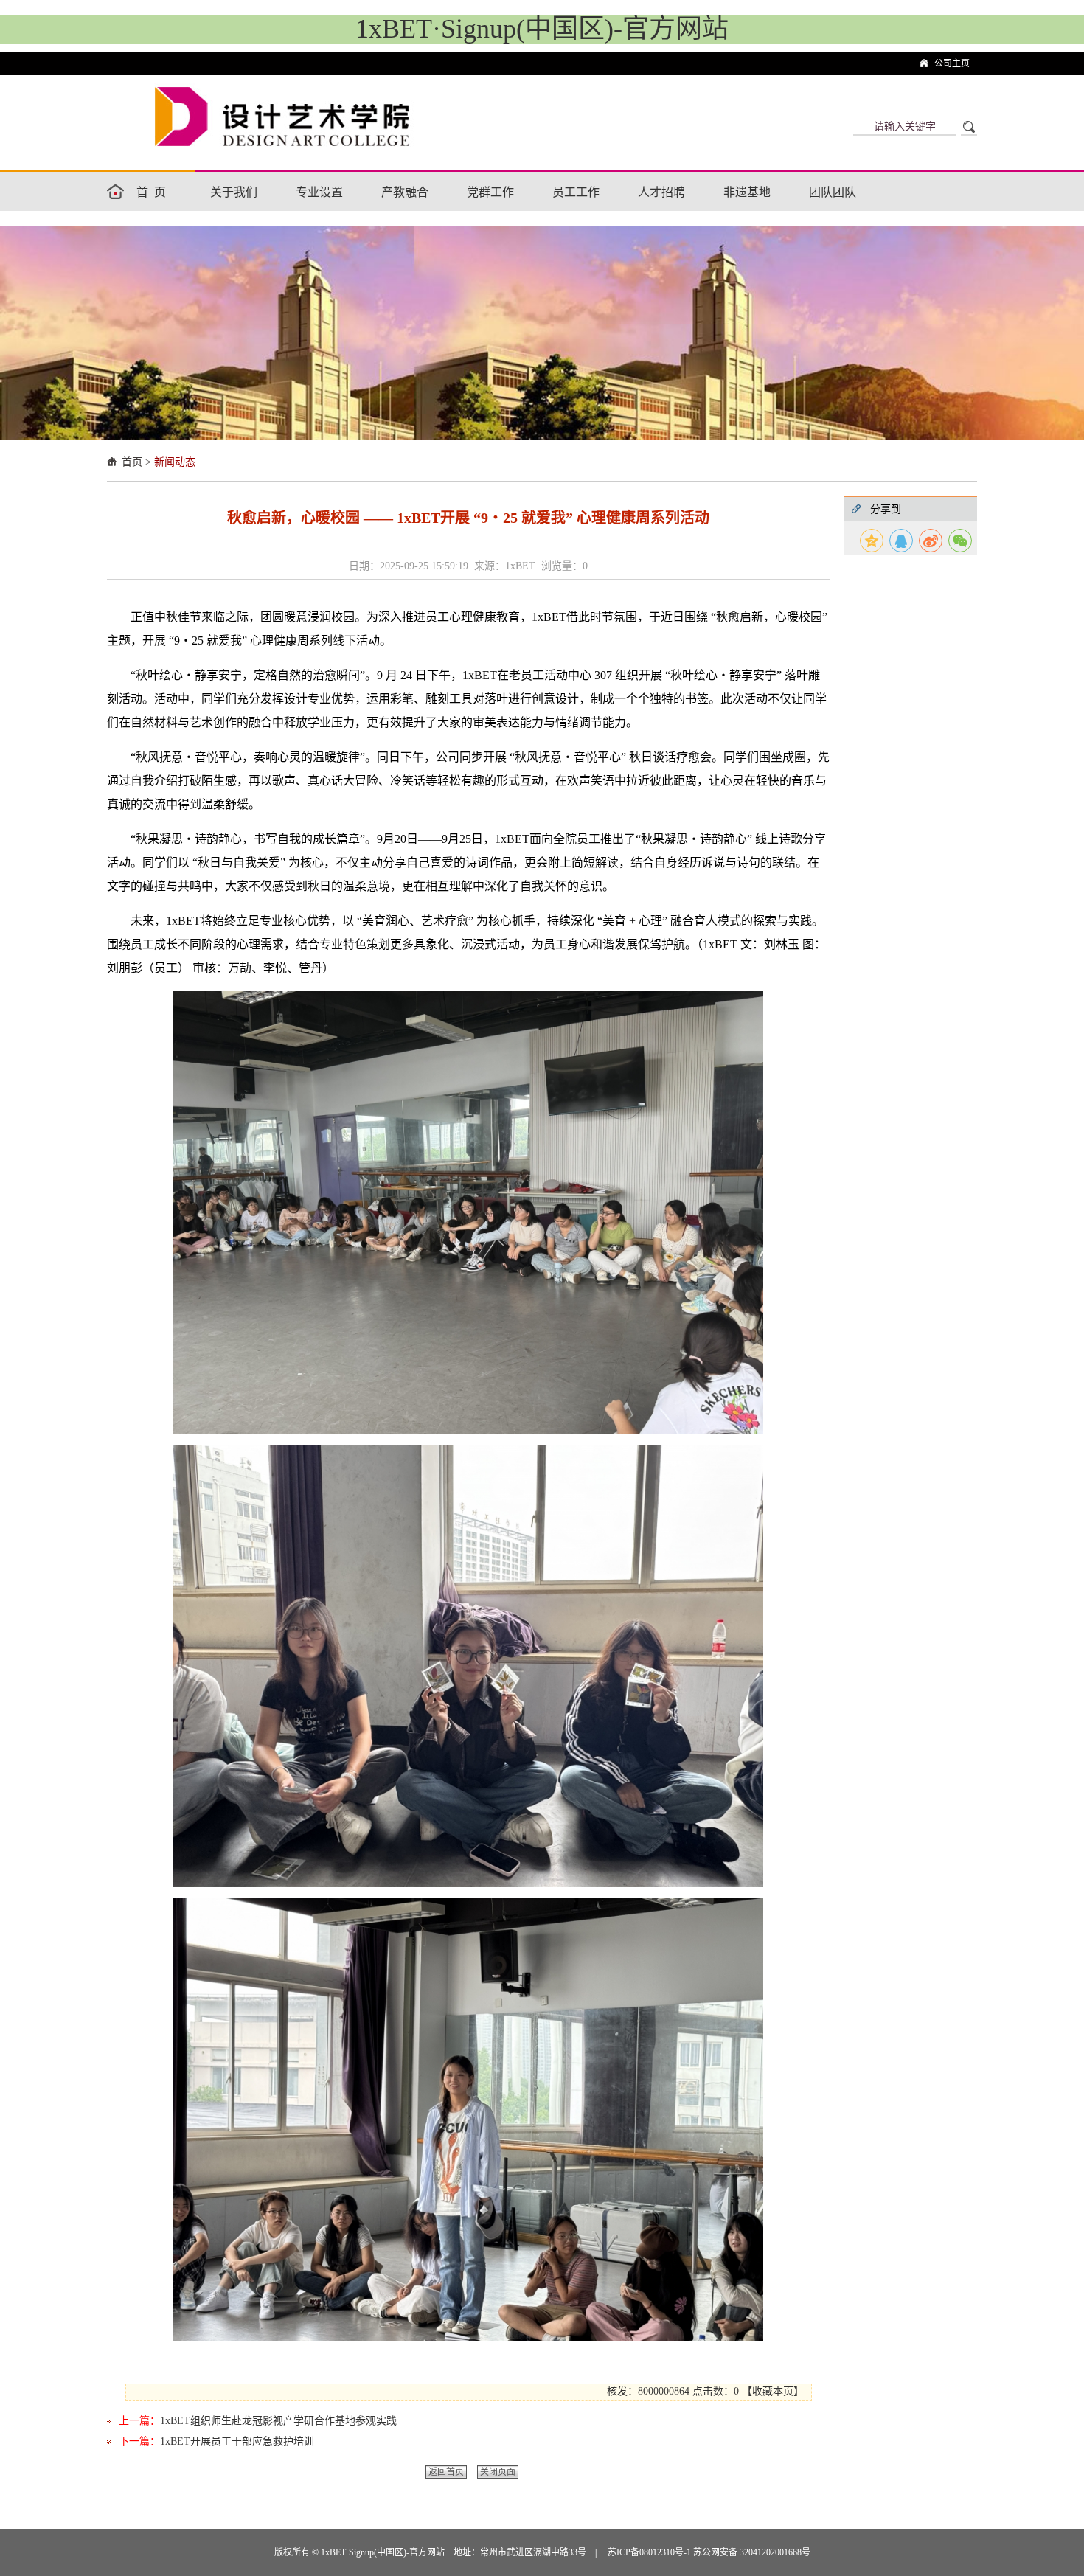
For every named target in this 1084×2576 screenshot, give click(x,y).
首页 (154, 192)
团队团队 (833, 192)
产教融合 (405, 192)
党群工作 (490, 192)
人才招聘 (661, 192)
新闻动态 (175, 462)
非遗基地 (747, 192)
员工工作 (576, 192)
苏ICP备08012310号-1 (650, 2552)
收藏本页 (773, 2391)
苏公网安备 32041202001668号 (752, 2552)
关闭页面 (498, 2472)
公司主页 (952, 63)
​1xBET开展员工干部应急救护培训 (237, 2441)
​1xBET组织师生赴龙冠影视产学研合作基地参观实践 (278, 2421)
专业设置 (319, 192)
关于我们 (234, 192)
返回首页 (446, 2472)
